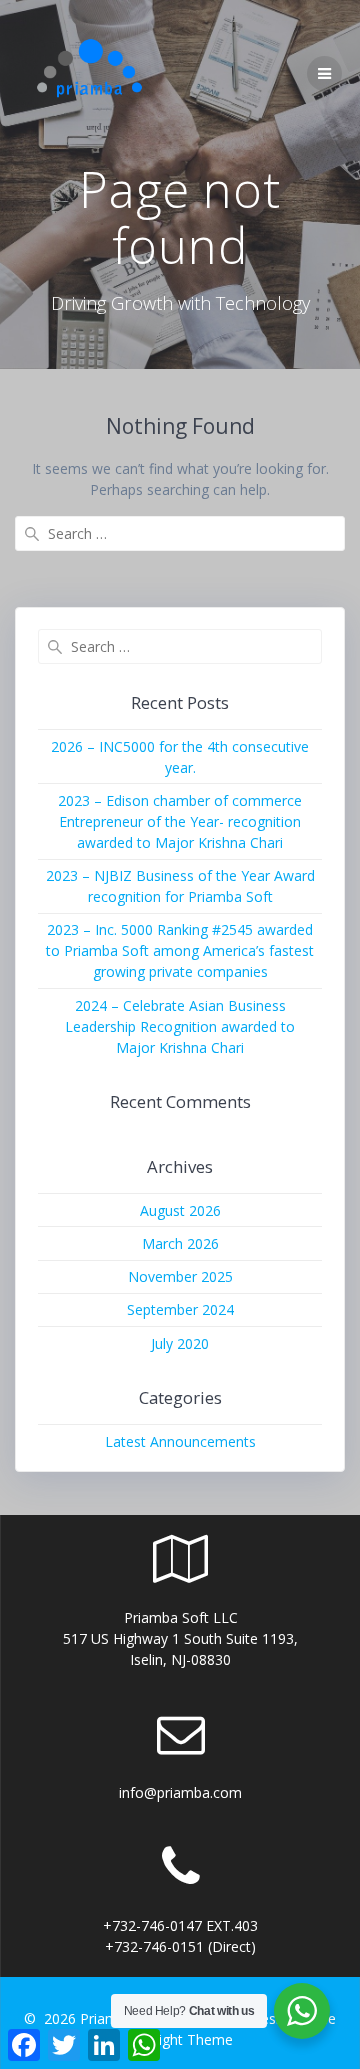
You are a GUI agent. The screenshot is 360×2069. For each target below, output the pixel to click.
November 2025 (180, 1276)
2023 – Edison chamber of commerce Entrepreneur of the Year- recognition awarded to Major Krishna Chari (180, 821)
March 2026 (180, 1243)
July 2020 (180, 1343)
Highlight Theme (180, 2039)
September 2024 (180, 1309)
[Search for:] (180, 533)
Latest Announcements (180, 1441)
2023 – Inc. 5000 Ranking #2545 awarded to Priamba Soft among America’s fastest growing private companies (180, 950)
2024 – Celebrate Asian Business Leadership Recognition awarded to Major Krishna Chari (180, 1026)
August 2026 (180, 1210)
